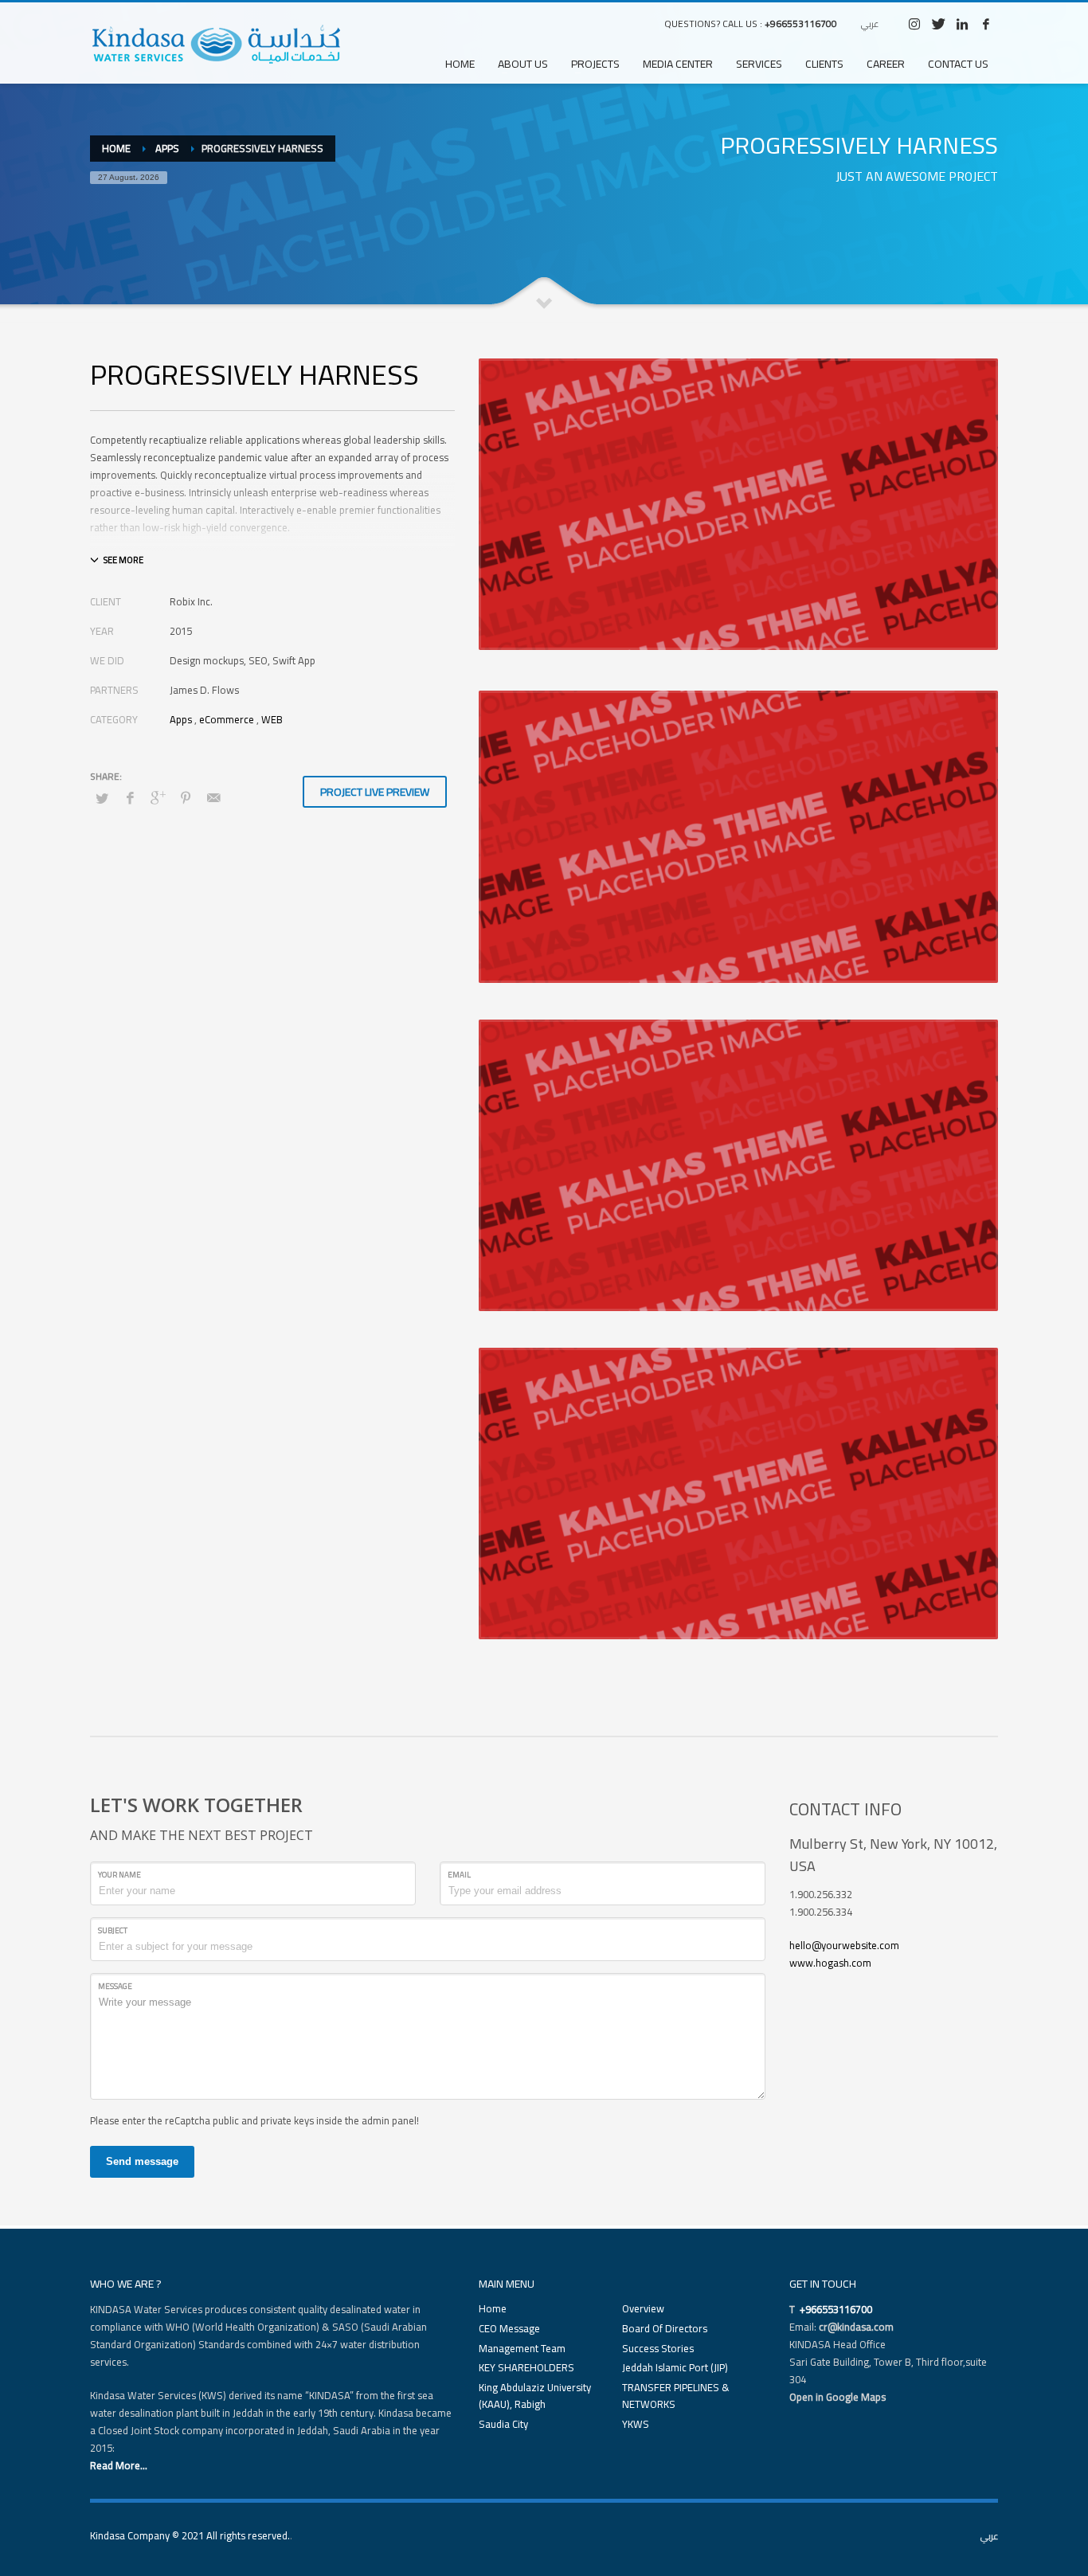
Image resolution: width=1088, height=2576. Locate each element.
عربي (870, 24)
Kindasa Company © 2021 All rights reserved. (190, 2535)
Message (115, 1986)
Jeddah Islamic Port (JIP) (675, 2368)
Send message (142, 2161)
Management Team (522, 2349)
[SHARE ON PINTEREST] (186, 797)
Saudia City (503, 2424)
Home (493, 2309)
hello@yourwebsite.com (844, 1945)
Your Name (119, 1875)
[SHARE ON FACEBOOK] (130, 797)
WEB (272, 719)
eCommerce (227, 719)
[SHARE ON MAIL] (213, 797)
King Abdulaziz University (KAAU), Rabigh (535, 2396)
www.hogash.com (830, 1963)
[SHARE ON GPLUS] (158, 797)
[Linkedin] (962, 24)
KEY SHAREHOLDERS (526, 2368)
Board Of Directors (665, 2329)
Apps (181, 719)
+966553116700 (801, 23)
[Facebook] (986, 24)
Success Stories (658, 2349)
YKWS (636, 2424)
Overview (643, 2309)
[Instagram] (914, 24)
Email (459, 1875)
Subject (113, 1930)
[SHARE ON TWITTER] (102, 798)
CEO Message (509, 2329)
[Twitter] (938, 24)
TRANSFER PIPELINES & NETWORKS (676, 2396)
